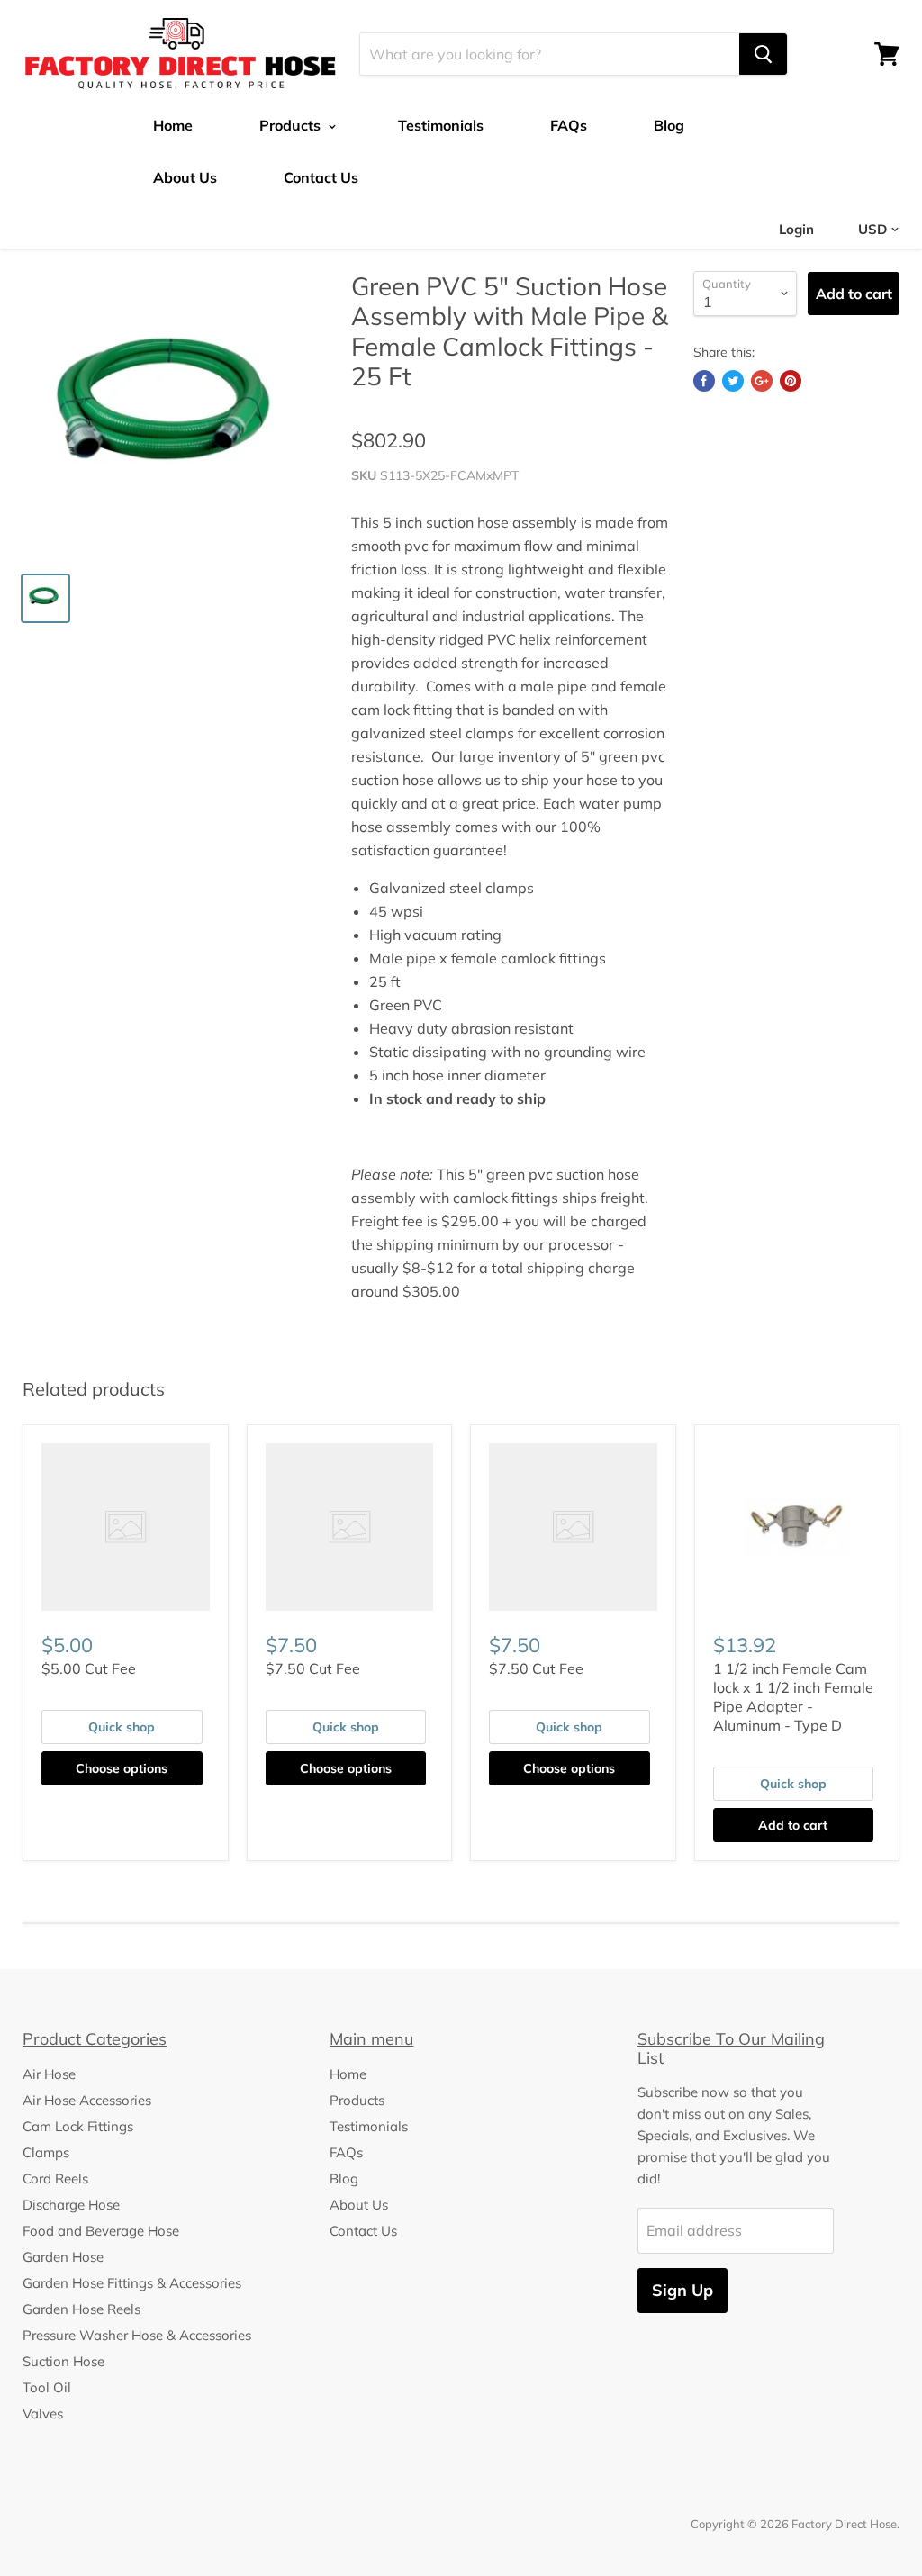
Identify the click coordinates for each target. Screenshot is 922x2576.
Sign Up (682, 2290)
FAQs (569, 125)
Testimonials (441, 125)
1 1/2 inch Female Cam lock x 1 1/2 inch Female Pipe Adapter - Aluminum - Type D (793, 1697)
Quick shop (122, 1727)
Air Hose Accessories (87, 2100)
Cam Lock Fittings (78, 2126)
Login (796, 229)
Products (292, 125)
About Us (185, 177)
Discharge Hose (71, 2205)
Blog (669, 125)
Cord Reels (55, 2178)
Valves (43, 2413)
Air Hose (49, 2074)
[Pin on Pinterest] (791, 381)
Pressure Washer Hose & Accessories (137, 2335)
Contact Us (321, 177)
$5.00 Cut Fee (89, 1668)
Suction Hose (63, 2361)
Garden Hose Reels (81, 2309)
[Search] (763, 54)
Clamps (46, 2152)
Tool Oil (47, 2387)
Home (173, 125)
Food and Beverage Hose (101, 2231)
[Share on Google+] (762, 381)
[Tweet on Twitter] (733, 381)
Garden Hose (63, 2257)
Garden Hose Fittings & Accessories (132, 2283)
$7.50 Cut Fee (313, 1668)
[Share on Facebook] (704, 381)
